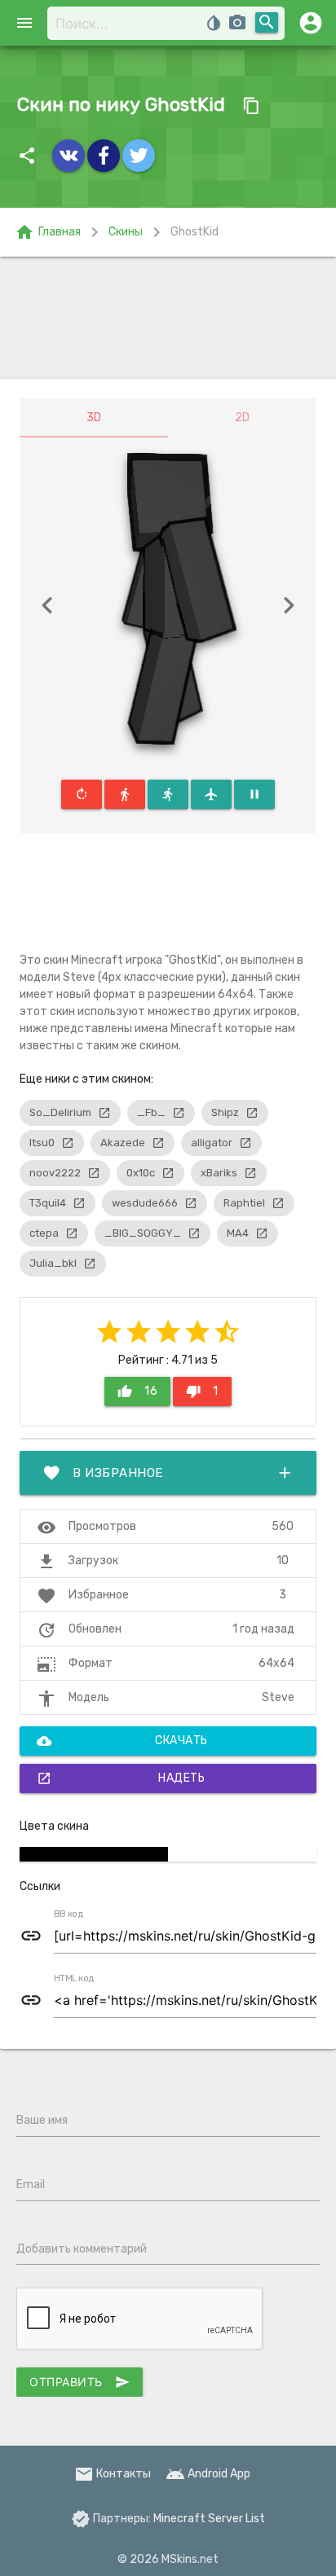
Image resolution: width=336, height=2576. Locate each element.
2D (242, 418)
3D (94, 418)
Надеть (121, 1778)
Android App (208, 2474)
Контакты (113, 2474)
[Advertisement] (168, 318)
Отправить (80, 2382)
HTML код (74, 1979)
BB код (69, 1914)
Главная (48, 232)
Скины (126, 232)
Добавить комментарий (82, 2249)
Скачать (122, 1741)
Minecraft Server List (209, 2519)
